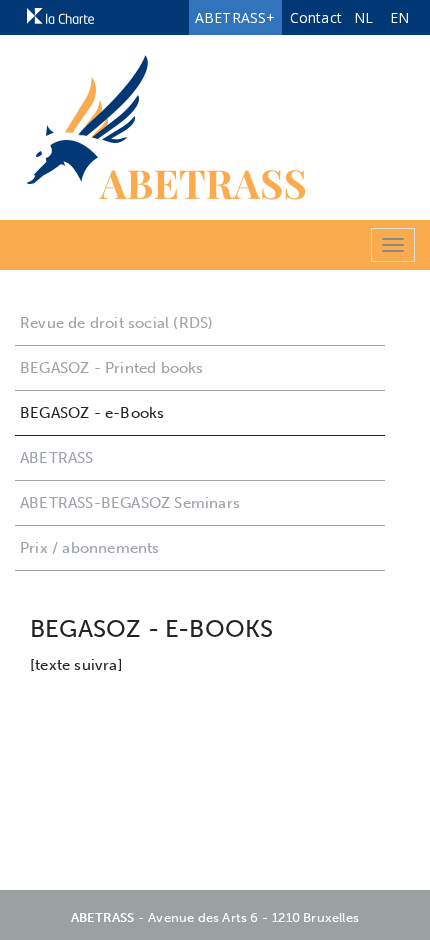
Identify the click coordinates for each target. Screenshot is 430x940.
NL (363, 17)
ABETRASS (57, 458)
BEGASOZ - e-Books (92, 413)
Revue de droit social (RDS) (116, 323)
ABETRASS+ (235, 17)
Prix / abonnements (90, 548)
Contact (316, 17)
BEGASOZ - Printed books (112, 368)
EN (399, 17)
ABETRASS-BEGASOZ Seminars (130, 503)
